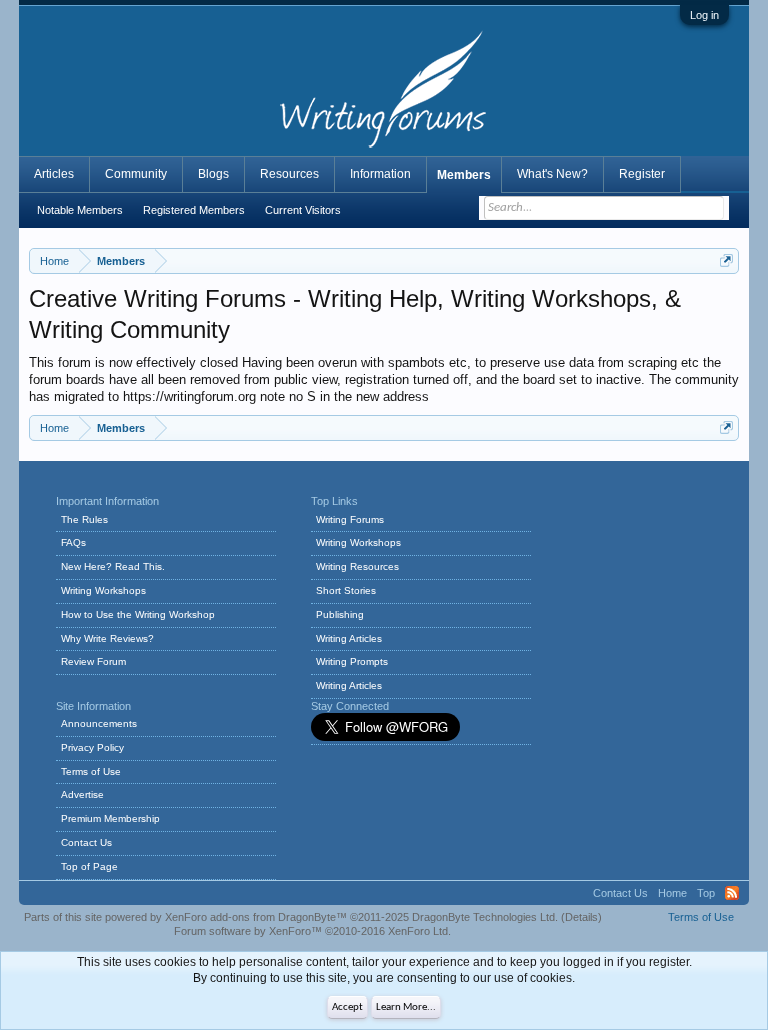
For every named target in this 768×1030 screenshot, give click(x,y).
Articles (54, 174)
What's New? (552, 174)
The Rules (84, 519)
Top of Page (89, 866)
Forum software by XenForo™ (312, 931)
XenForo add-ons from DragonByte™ (256, 917)
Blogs (213, 174)
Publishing (340, 614)
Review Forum (93, 661)
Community (136, 174)
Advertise (82, 794)
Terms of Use (91, 771)
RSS (732, 893)
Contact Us (86, 842)
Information (380, 174)
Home (672, 893)
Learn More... (406, 1007)
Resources (289, 174)
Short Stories (346, 590)
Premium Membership (110, 818)
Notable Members (80, 210)
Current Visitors (303, 210)
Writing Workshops (103, 590)
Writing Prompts (352, 661)
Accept (347, 1007)
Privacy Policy (92, 747)
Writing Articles (349, 638)
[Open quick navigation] (726, 260)
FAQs (73, 542)
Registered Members (194, 210)
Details (581, 917)
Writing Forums (350, 519)
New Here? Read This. (113, 566)
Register (642, 174)
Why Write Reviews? (107, 638)
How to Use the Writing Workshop (138, 614)
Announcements (99, 723)
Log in (704, 15)
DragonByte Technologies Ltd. (485, 917)
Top (706, 893)
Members (464, 175)
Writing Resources (357, 566)
